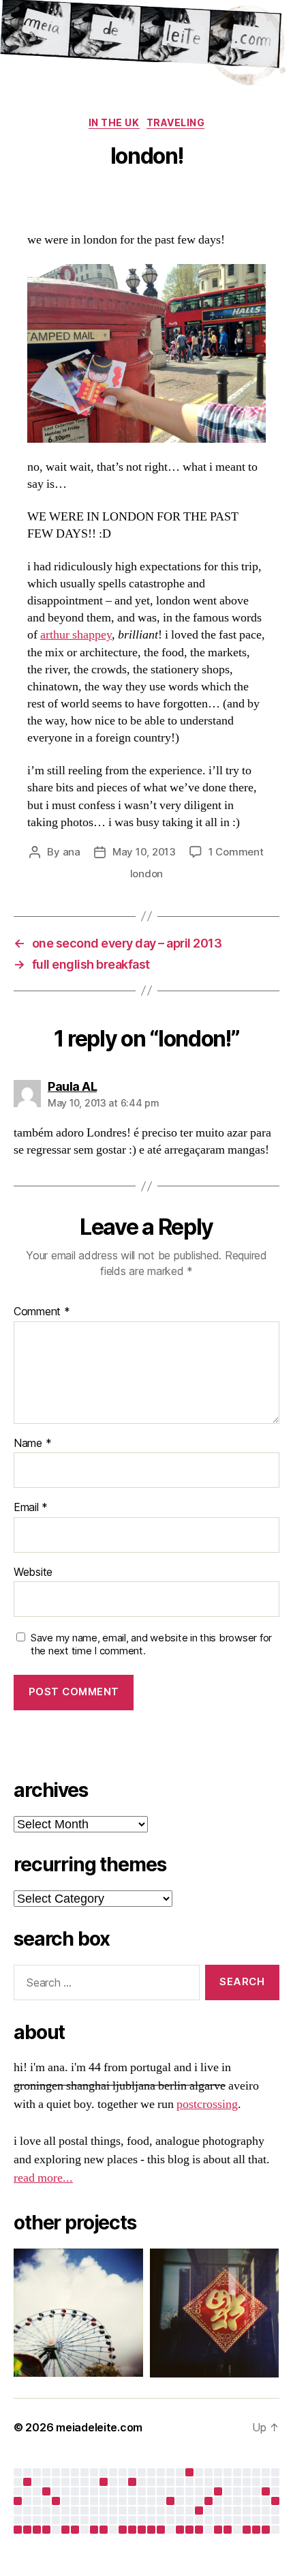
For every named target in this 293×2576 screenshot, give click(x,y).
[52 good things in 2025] (56, 2501)
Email (31, 1508)
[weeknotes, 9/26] (27, 2530)
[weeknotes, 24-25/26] (180, 2530)
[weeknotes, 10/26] (37, 2530)
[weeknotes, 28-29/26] (218, 2530)
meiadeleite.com (99, 2427)
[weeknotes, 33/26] (256, 2530)
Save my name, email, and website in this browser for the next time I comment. (151, 1644)
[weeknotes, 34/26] (266, 2530)
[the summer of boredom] (189, 2472)
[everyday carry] (218, 2491)
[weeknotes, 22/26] (151, 2530)
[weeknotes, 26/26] (189, 2530)
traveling (176, 122)
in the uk (114, 122)
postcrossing (207, 2104)
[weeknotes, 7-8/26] (18, 2530)
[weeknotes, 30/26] (228, 2530)
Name (32, 1444)
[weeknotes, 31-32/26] (247, 2530)
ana (72, 852)
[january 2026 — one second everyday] (18, 2501)
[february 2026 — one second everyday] (46, 2491)
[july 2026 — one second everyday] (266, 2491)
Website (33, 1572)
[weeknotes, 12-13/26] (65, 2530)
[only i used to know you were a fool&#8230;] (275, 2501)
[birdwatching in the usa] (170, 2501)
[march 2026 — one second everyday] (104, 2482)
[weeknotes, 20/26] (132, 2530)
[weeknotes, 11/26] (46, 2530)
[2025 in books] (27, 2482)
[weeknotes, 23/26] (161, 2530)
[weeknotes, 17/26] (104, 2530)
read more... (43, 2178)
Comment (42, 1312)
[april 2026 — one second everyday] (132, 2482)
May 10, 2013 (144, 852)
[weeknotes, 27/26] (199, 2530)
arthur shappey (76, 635)
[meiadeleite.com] (146, 45)
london (146, 874)
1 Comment (236, 852)
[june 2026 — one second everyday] (209, 2501)
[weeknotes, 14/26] (75, 2530)
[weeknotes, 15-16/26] (94, 2530)
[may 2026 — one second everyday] (199, 2511)
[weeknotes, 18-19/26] (123, 2530)
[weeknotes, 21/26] (142, 2530)
